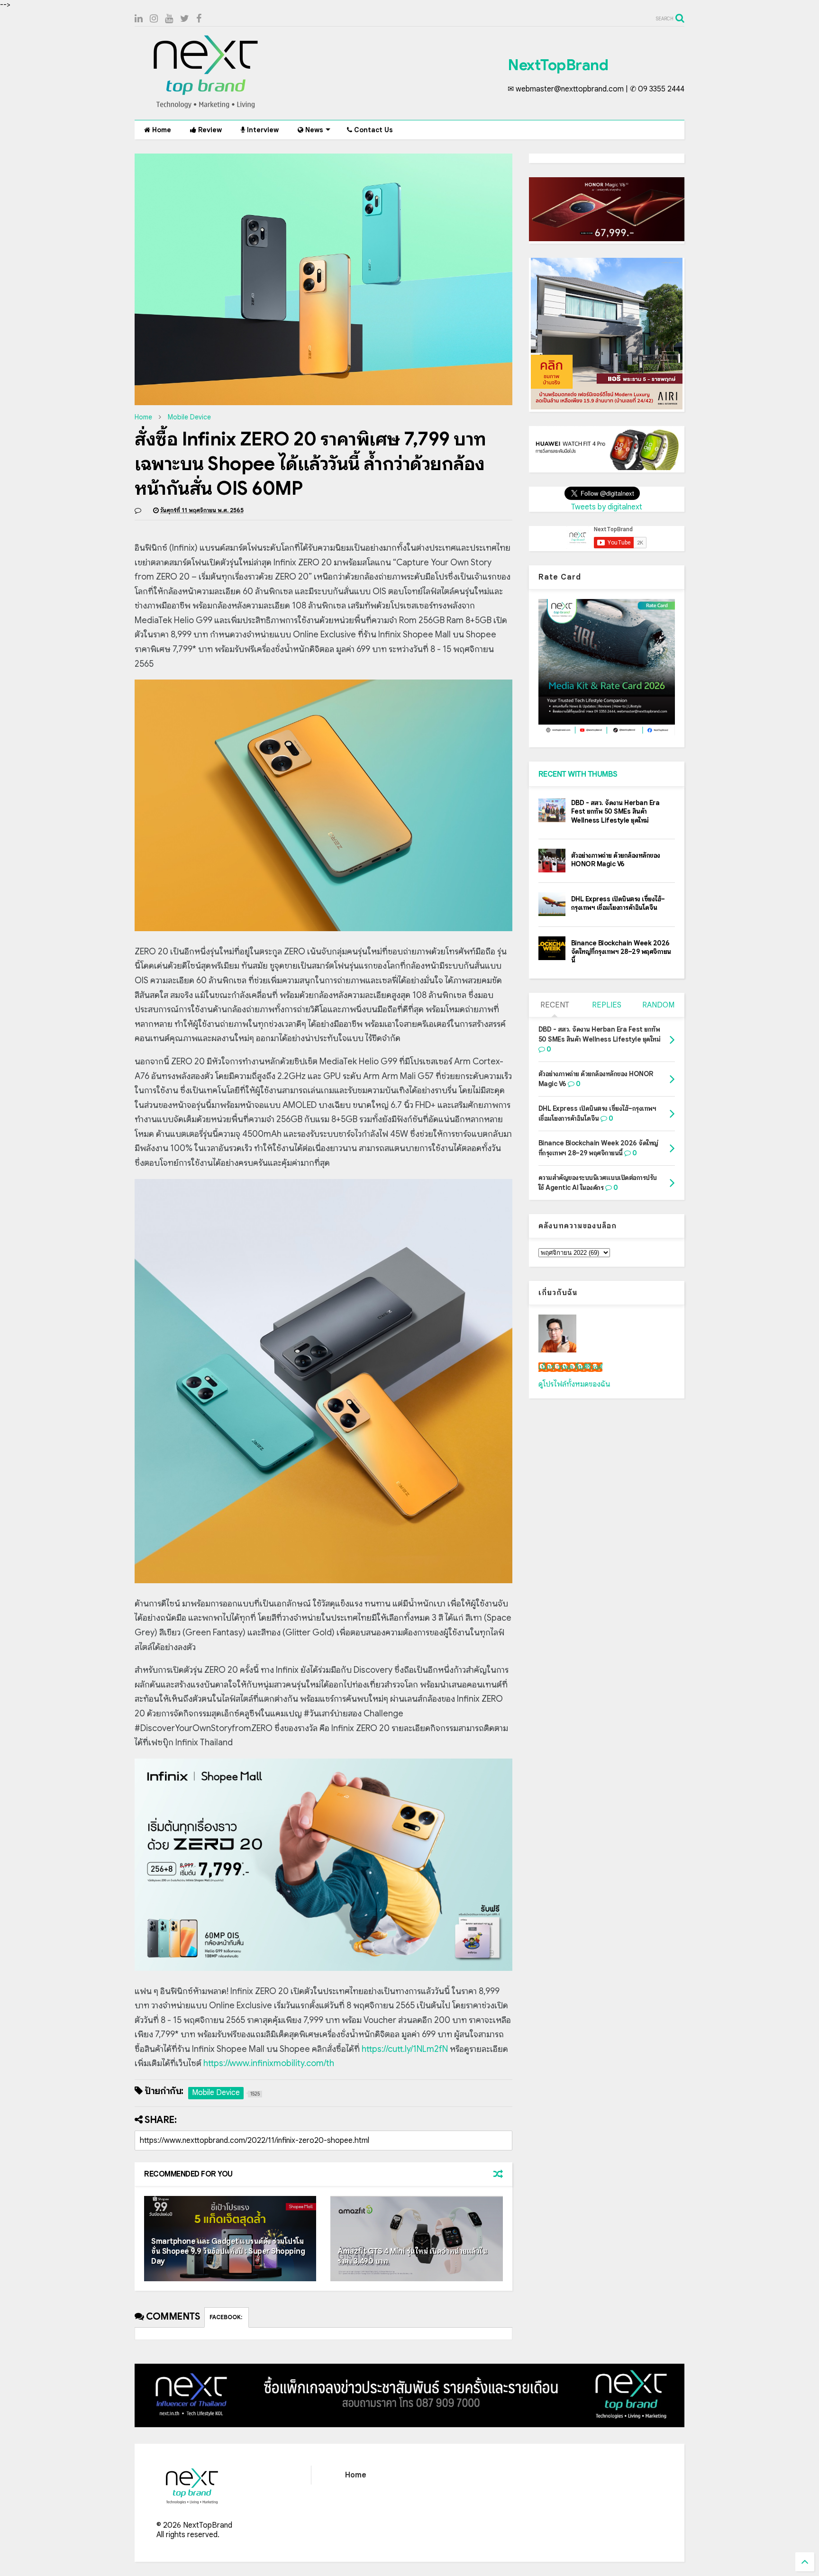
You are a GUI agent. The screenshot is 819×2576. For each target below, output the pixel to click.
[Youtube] (169, 19)
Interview (262, 130)
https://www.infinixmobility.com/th (269, 2063)
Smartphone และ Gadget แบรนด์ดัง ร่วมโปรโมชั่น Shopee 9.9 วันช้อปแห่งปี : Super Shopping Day (228, 2251)
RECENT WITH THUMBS (578, 774)
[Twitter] (185, 19)
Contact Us (373, 130)
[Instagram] (154, 19)
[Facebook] (199, 19)
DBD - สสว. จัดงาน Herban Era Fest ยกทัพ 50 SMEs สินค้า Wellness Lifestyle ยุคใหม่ (615, 811)
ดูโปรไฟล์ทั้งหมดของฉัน (574, 1384)
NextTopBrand (558, 65)
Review (209, 130)
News (313, 130)
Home (161, 130)
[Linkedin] (139, 19)
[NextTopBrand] (206, 108)
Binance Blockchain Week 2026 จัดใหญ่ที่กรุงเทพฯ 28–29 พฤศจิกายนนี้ (621, 952)
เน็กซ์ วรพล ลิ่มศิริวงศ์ (570, 1367)
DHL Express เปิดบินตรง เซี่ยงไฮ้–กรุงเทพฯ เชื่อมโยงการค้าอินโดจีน (618, 903)
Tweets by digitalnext (607, 507)
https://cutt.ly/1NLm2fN (405, 2049)
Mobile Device (189, 417)
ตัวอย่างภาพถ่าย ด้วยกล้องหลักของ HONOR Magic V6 (616, 860)
